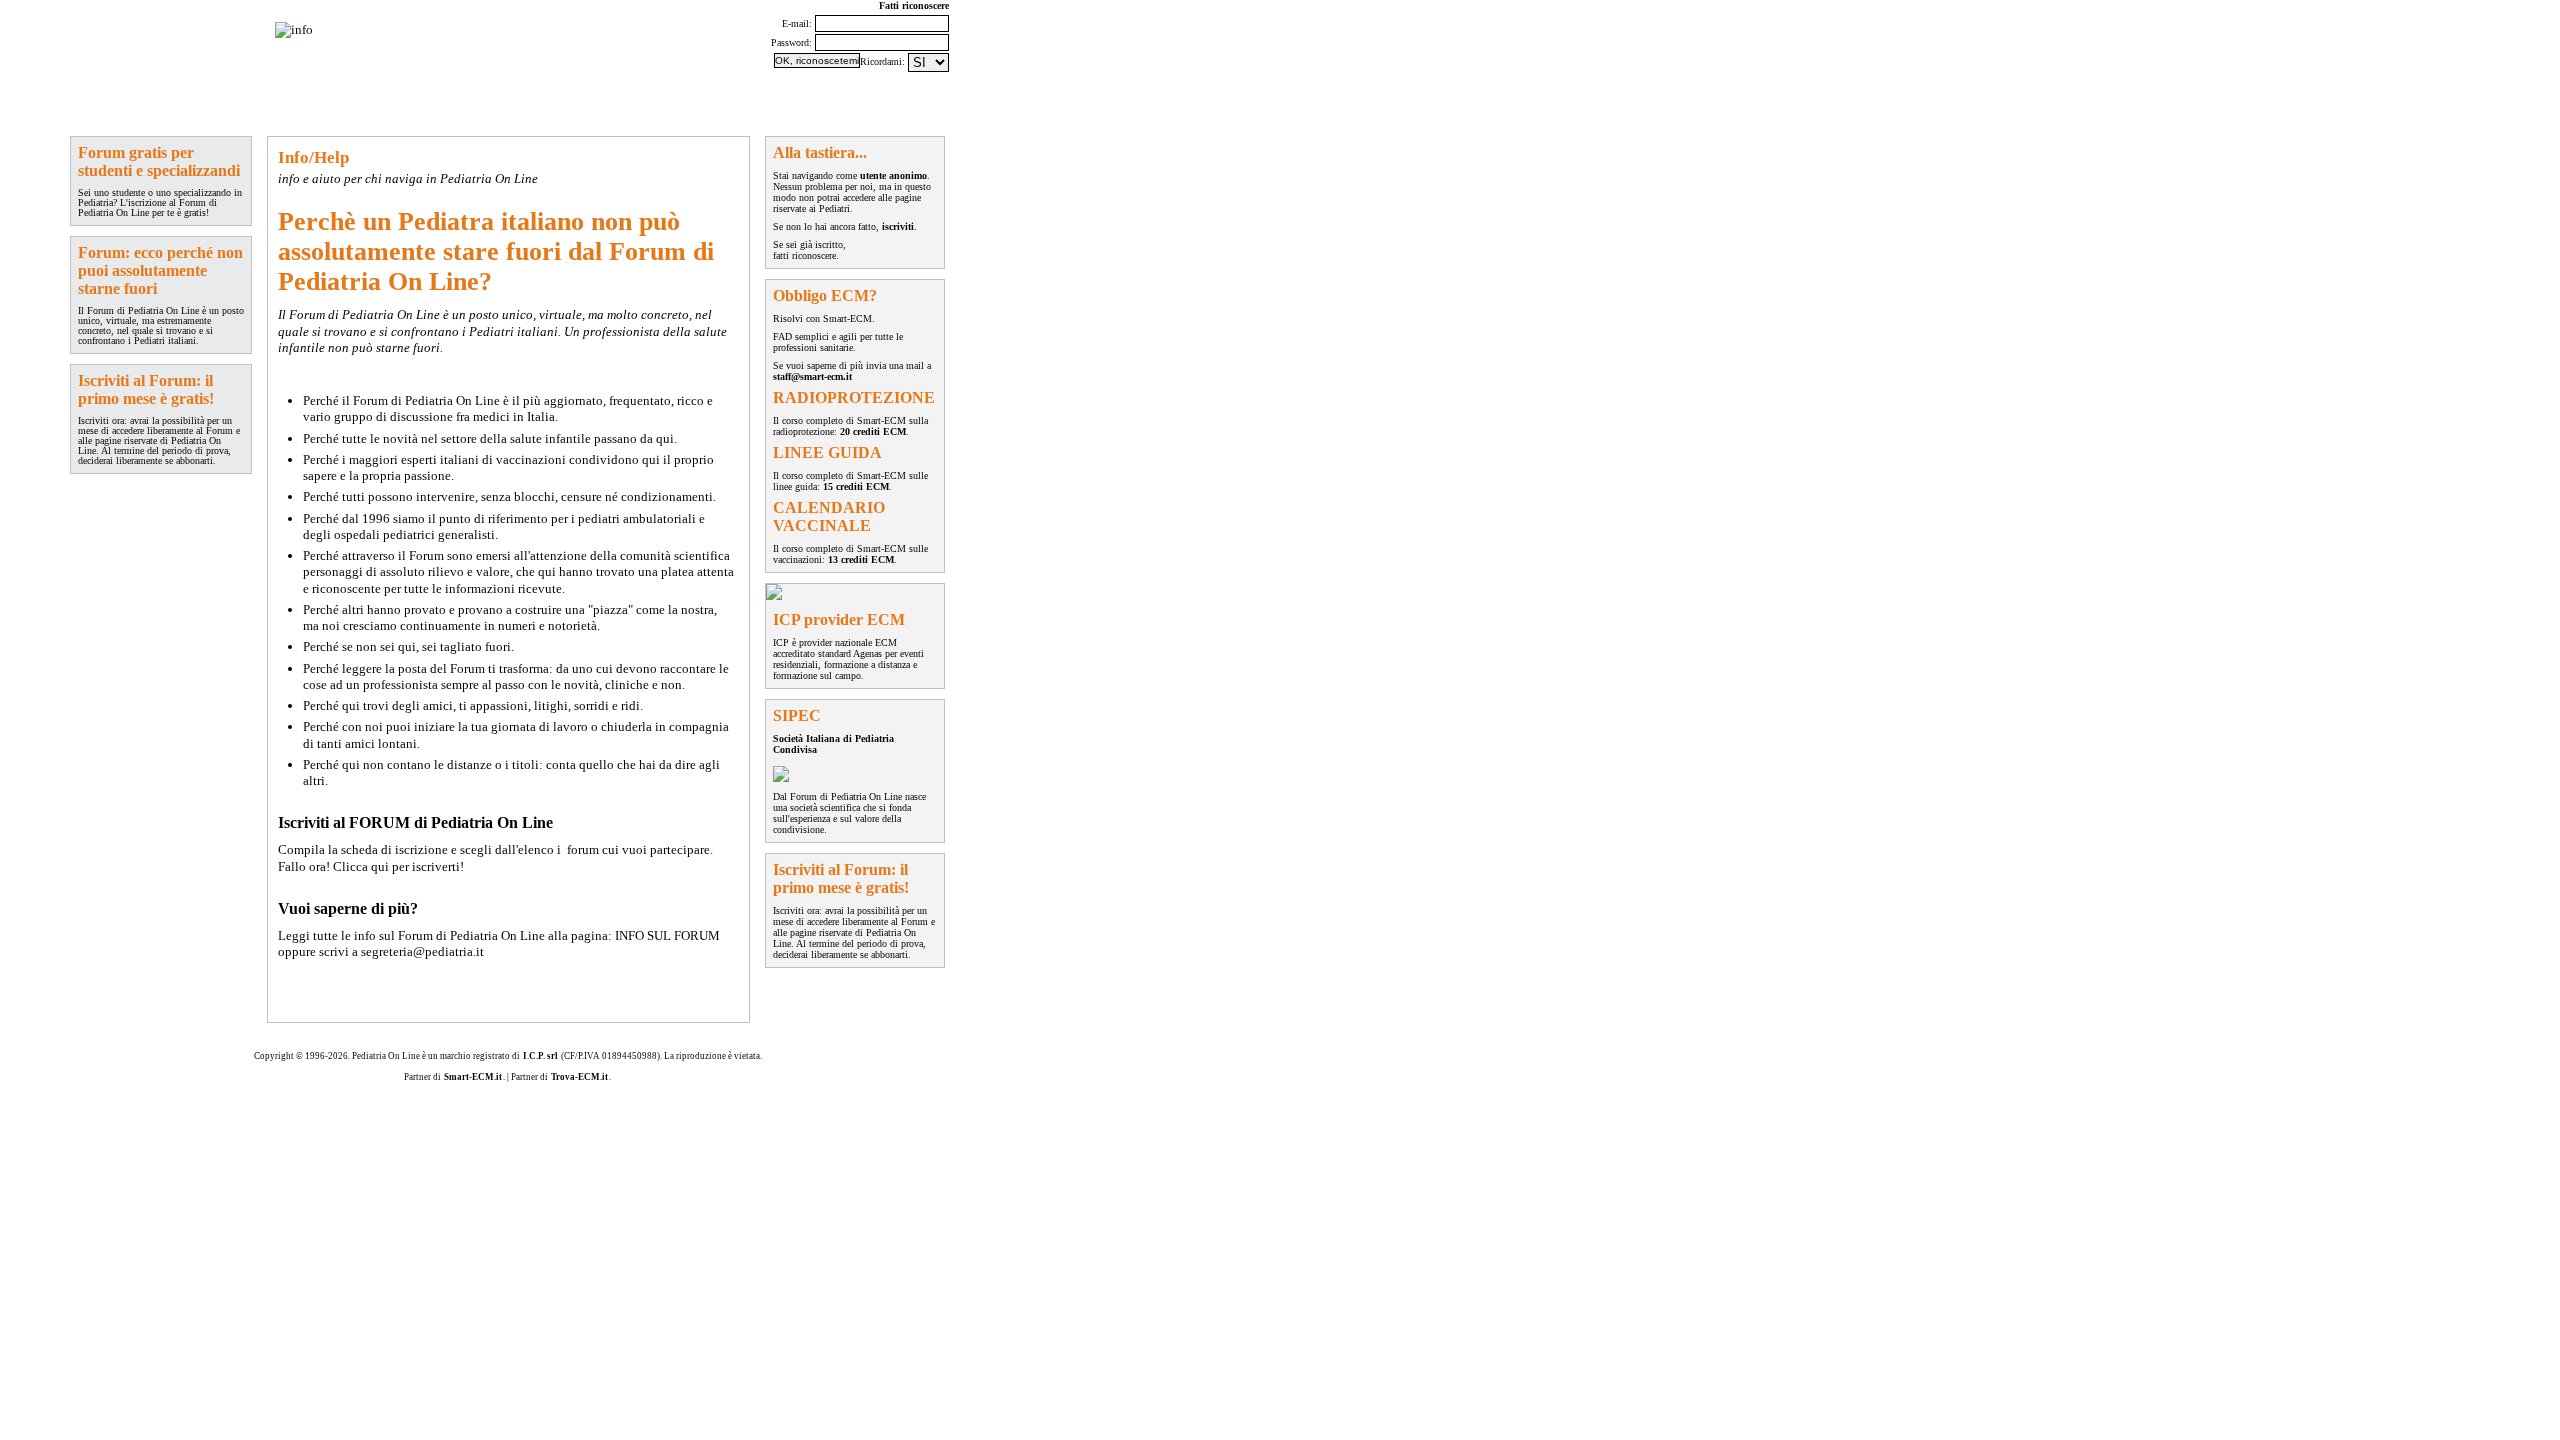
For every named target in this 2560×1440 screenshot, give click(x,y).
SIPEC (505, 104)
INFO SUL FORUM (667, 935)
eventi (256, 104)
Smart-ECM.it (473, 1077)
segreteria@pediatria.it (422, 951)
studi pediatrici (439, 104)
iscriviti (898, 226)
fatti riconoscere (804, 255)
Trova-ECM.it (579, 1077)
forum (90, 104)
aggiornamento (319, 104)
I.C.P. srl (540, 1056)
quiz (378, 104)
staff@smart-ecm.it (812, 376)
